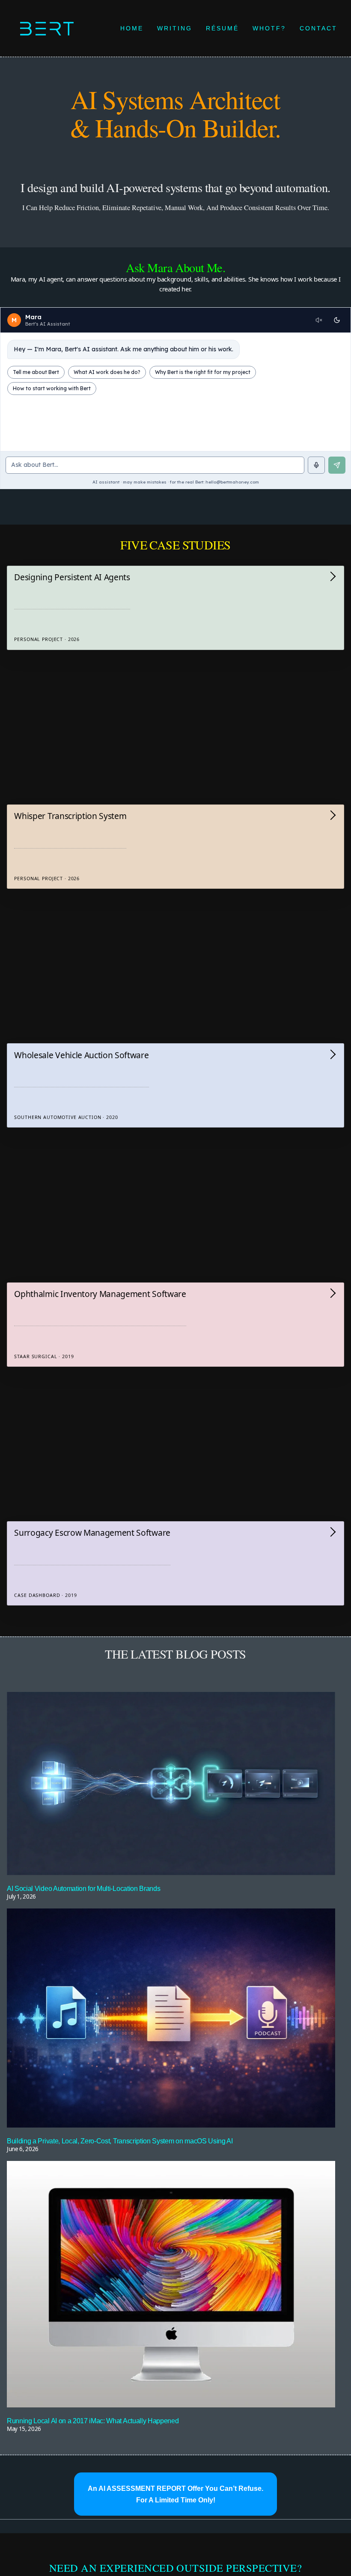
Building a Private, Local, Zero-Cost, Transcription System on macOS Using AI (120, 2141)
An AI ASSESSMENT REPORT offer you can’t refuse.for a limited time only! (175, 2494)
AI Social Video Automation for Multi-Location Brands (83, 1888)
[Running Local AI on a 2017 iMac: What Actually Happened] (171, 2285)
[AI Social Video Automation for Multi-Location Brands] (171, 1785)
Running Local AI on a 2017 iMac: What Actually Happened (93, 2421)
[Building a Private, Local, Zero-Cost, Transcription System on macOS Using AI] (171, 2019)
